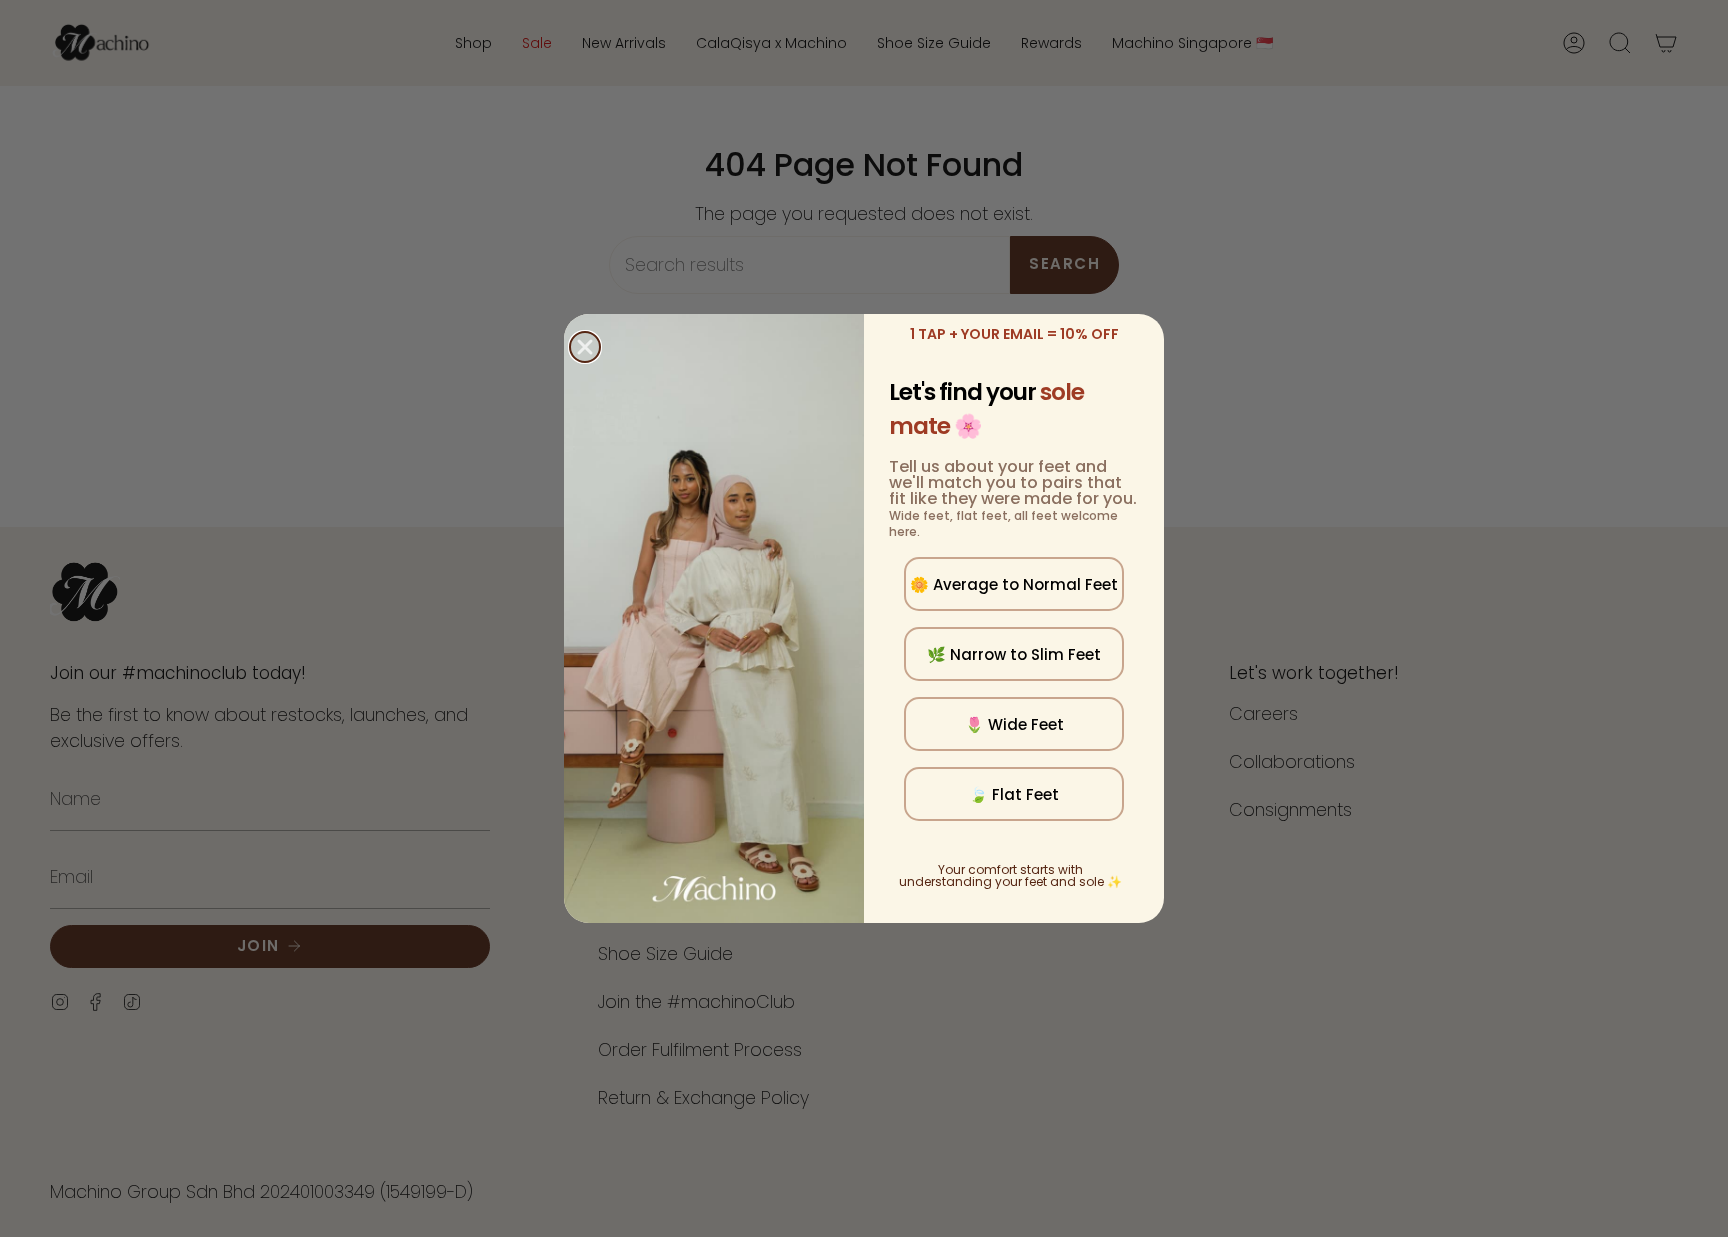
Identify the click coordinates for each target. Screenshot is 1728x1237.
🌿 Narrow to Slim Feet (1014, 654)
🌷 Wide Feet (1014, 724)
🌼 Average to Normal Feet (1014, 584)
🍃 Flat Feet (1014, 794)
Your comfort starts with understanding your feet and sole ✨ (1010, 875)
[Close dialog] (585, 347)
